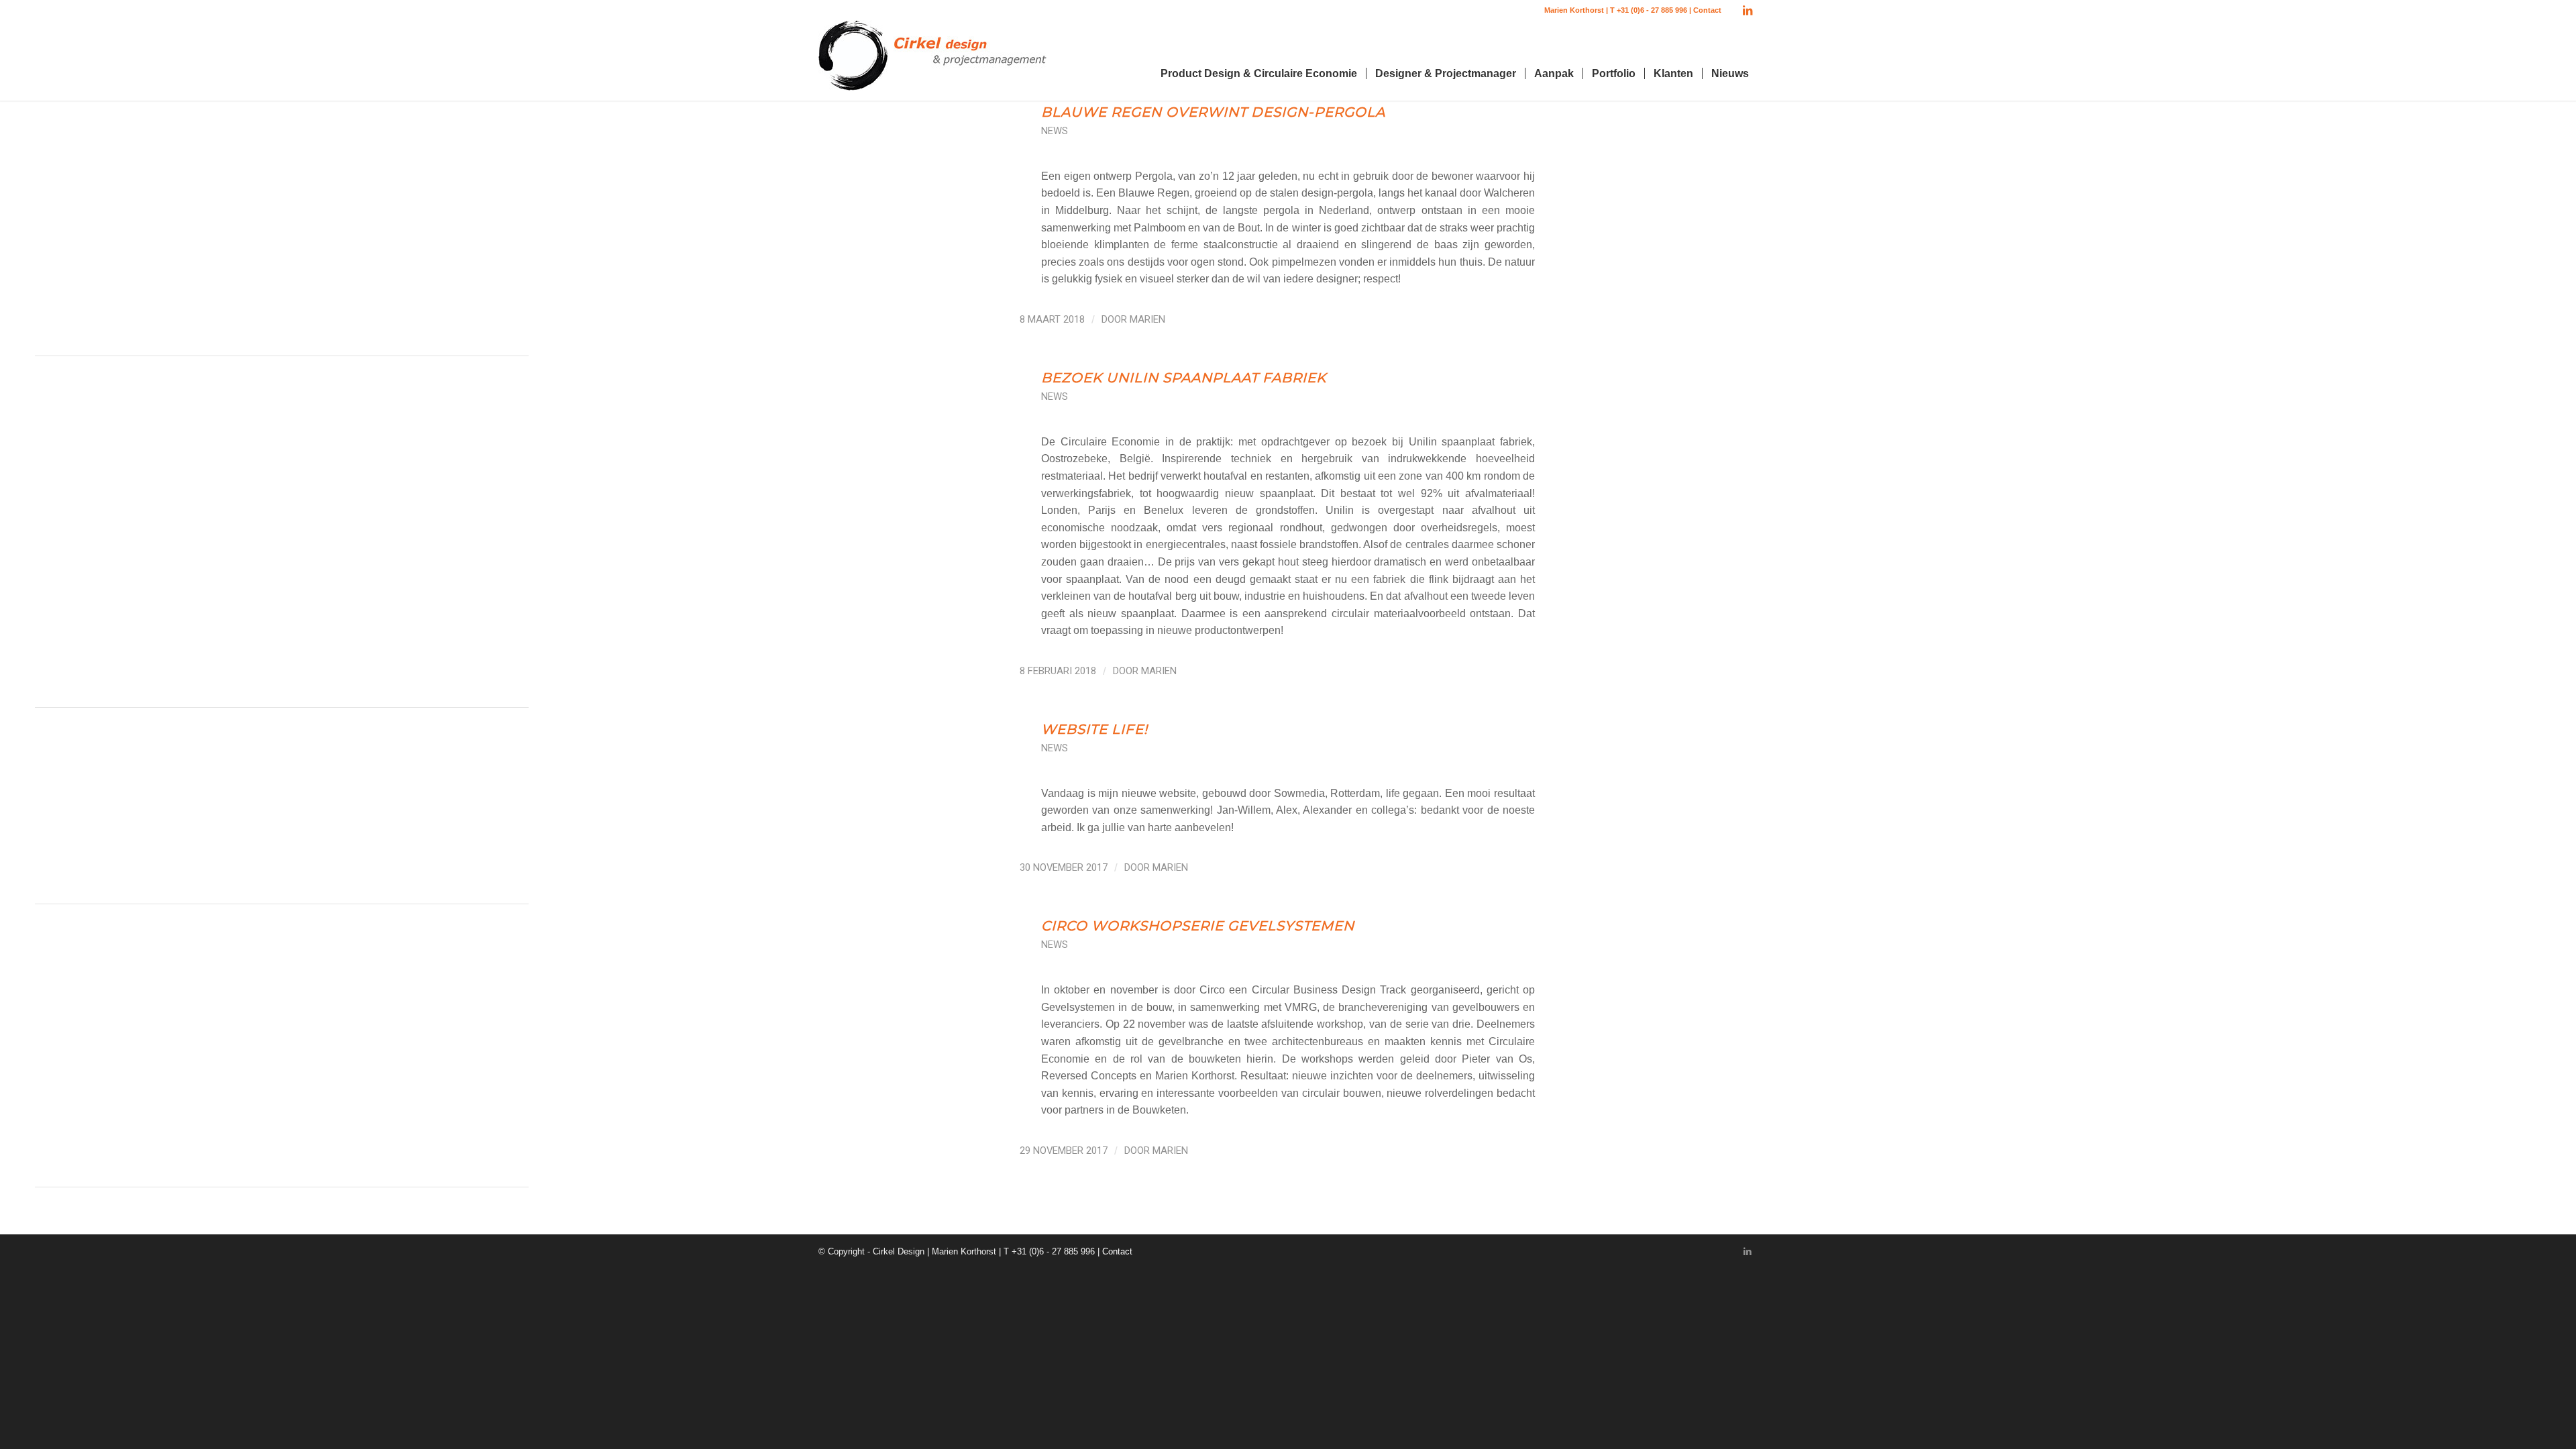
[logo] (932, 60)
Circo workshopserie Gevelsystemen (1198, 926)
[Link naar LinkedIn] (1748, 10)
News (1055, 131)
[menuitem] (1259, 74)
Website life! (1094, 729)
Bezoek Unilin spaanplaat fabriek (1184, 378)
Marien (1147, 319)
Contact (1707, 10)
